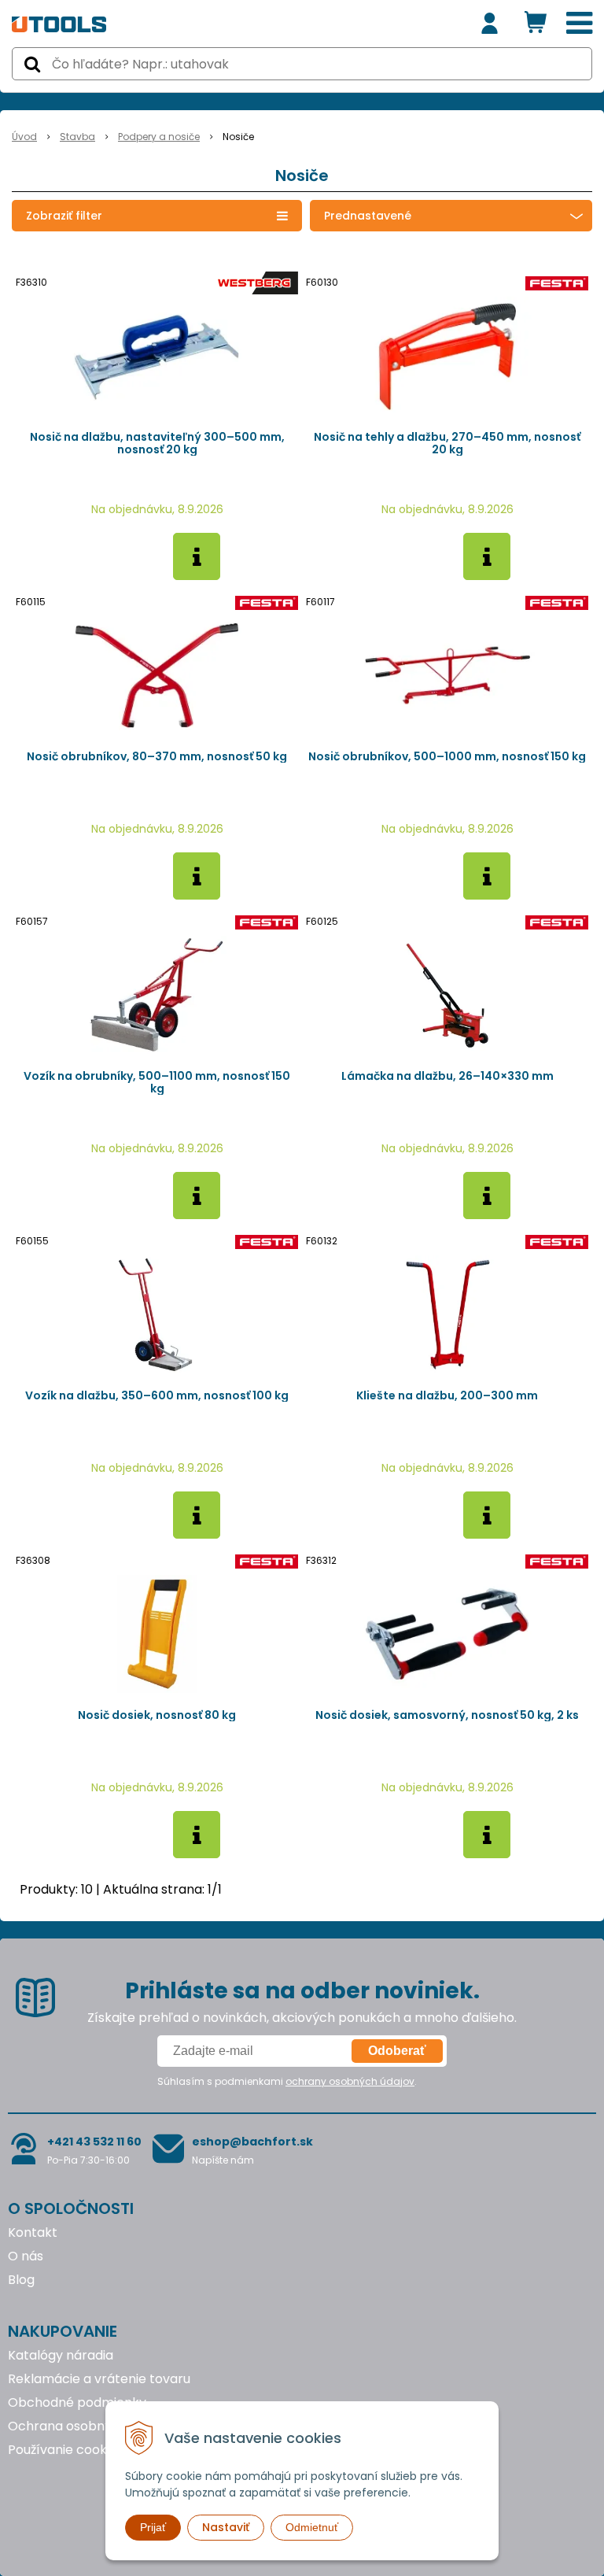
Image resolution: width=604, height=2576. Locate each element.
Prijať (153, 2527)
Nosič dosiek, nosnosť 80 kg (157, 1715)
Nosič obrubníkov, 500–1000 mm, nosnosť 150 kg (447, 756)
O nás (26, 2256)
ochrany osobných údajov (350, 2081)
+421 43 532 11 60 (94, 2142)
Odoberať (397, 2051)
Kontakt (33, 2232)
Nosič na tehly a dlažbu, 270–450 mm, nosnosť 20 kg (447, 443)
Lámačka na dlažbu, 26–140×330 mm (447, 1076)
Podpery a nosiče (159, 137)
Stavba (77, 137)
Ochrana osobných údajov (89, 2426)
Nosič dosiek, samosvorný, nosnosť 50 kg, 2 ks (447, 1715)
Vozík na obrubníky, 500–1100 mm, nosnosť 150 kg (157, 1082)
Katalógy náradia (61, 2355)
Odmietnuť (312, 2527)
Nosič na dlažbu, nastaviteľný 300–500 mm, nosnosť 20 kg (157, 443)
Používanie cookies (66, 2450)
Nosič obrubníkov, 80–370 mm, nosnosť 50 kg (157, 756)
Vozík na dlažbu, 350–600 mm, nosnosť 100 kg (157, 1395)
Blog (21, 2280)
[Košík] (536, 24)
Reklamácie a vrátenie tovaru (99, 2379)
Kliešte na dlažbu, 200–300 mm (447, 1395)
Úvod (24, 137)
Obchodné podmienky (77, 2402)
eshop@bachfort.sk (252, 2142)
